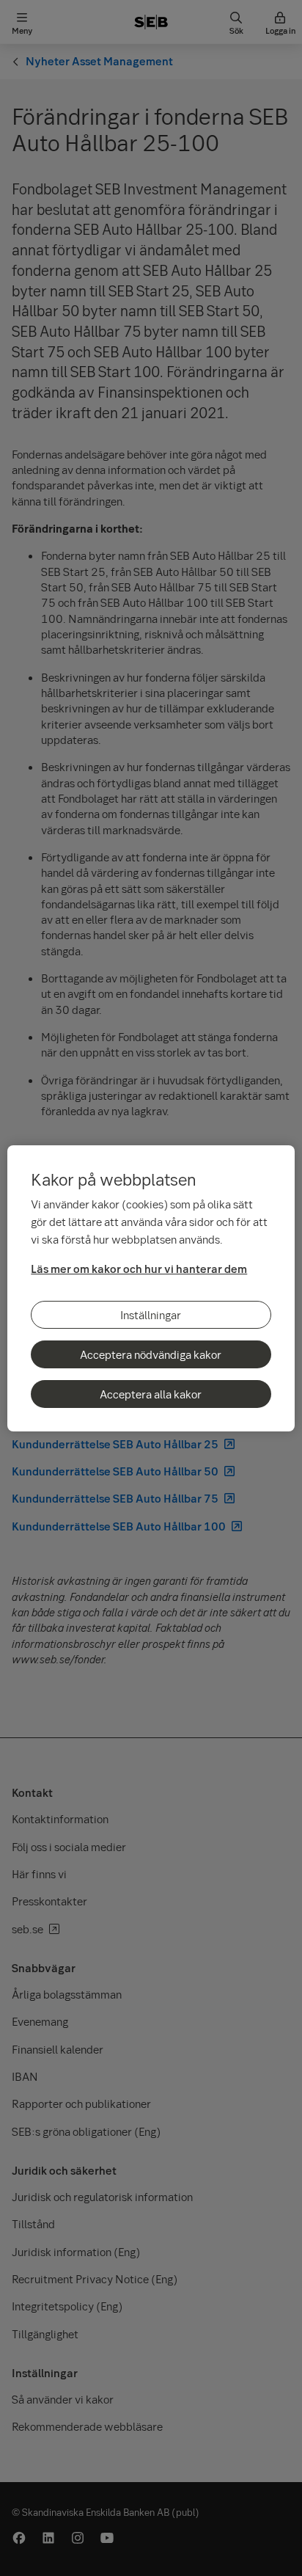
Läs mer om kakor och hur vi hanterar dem (139, 1269)
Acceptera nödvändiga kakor (151, 1354)
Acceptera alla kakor (151, 1394)
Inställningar (151, 1315)
